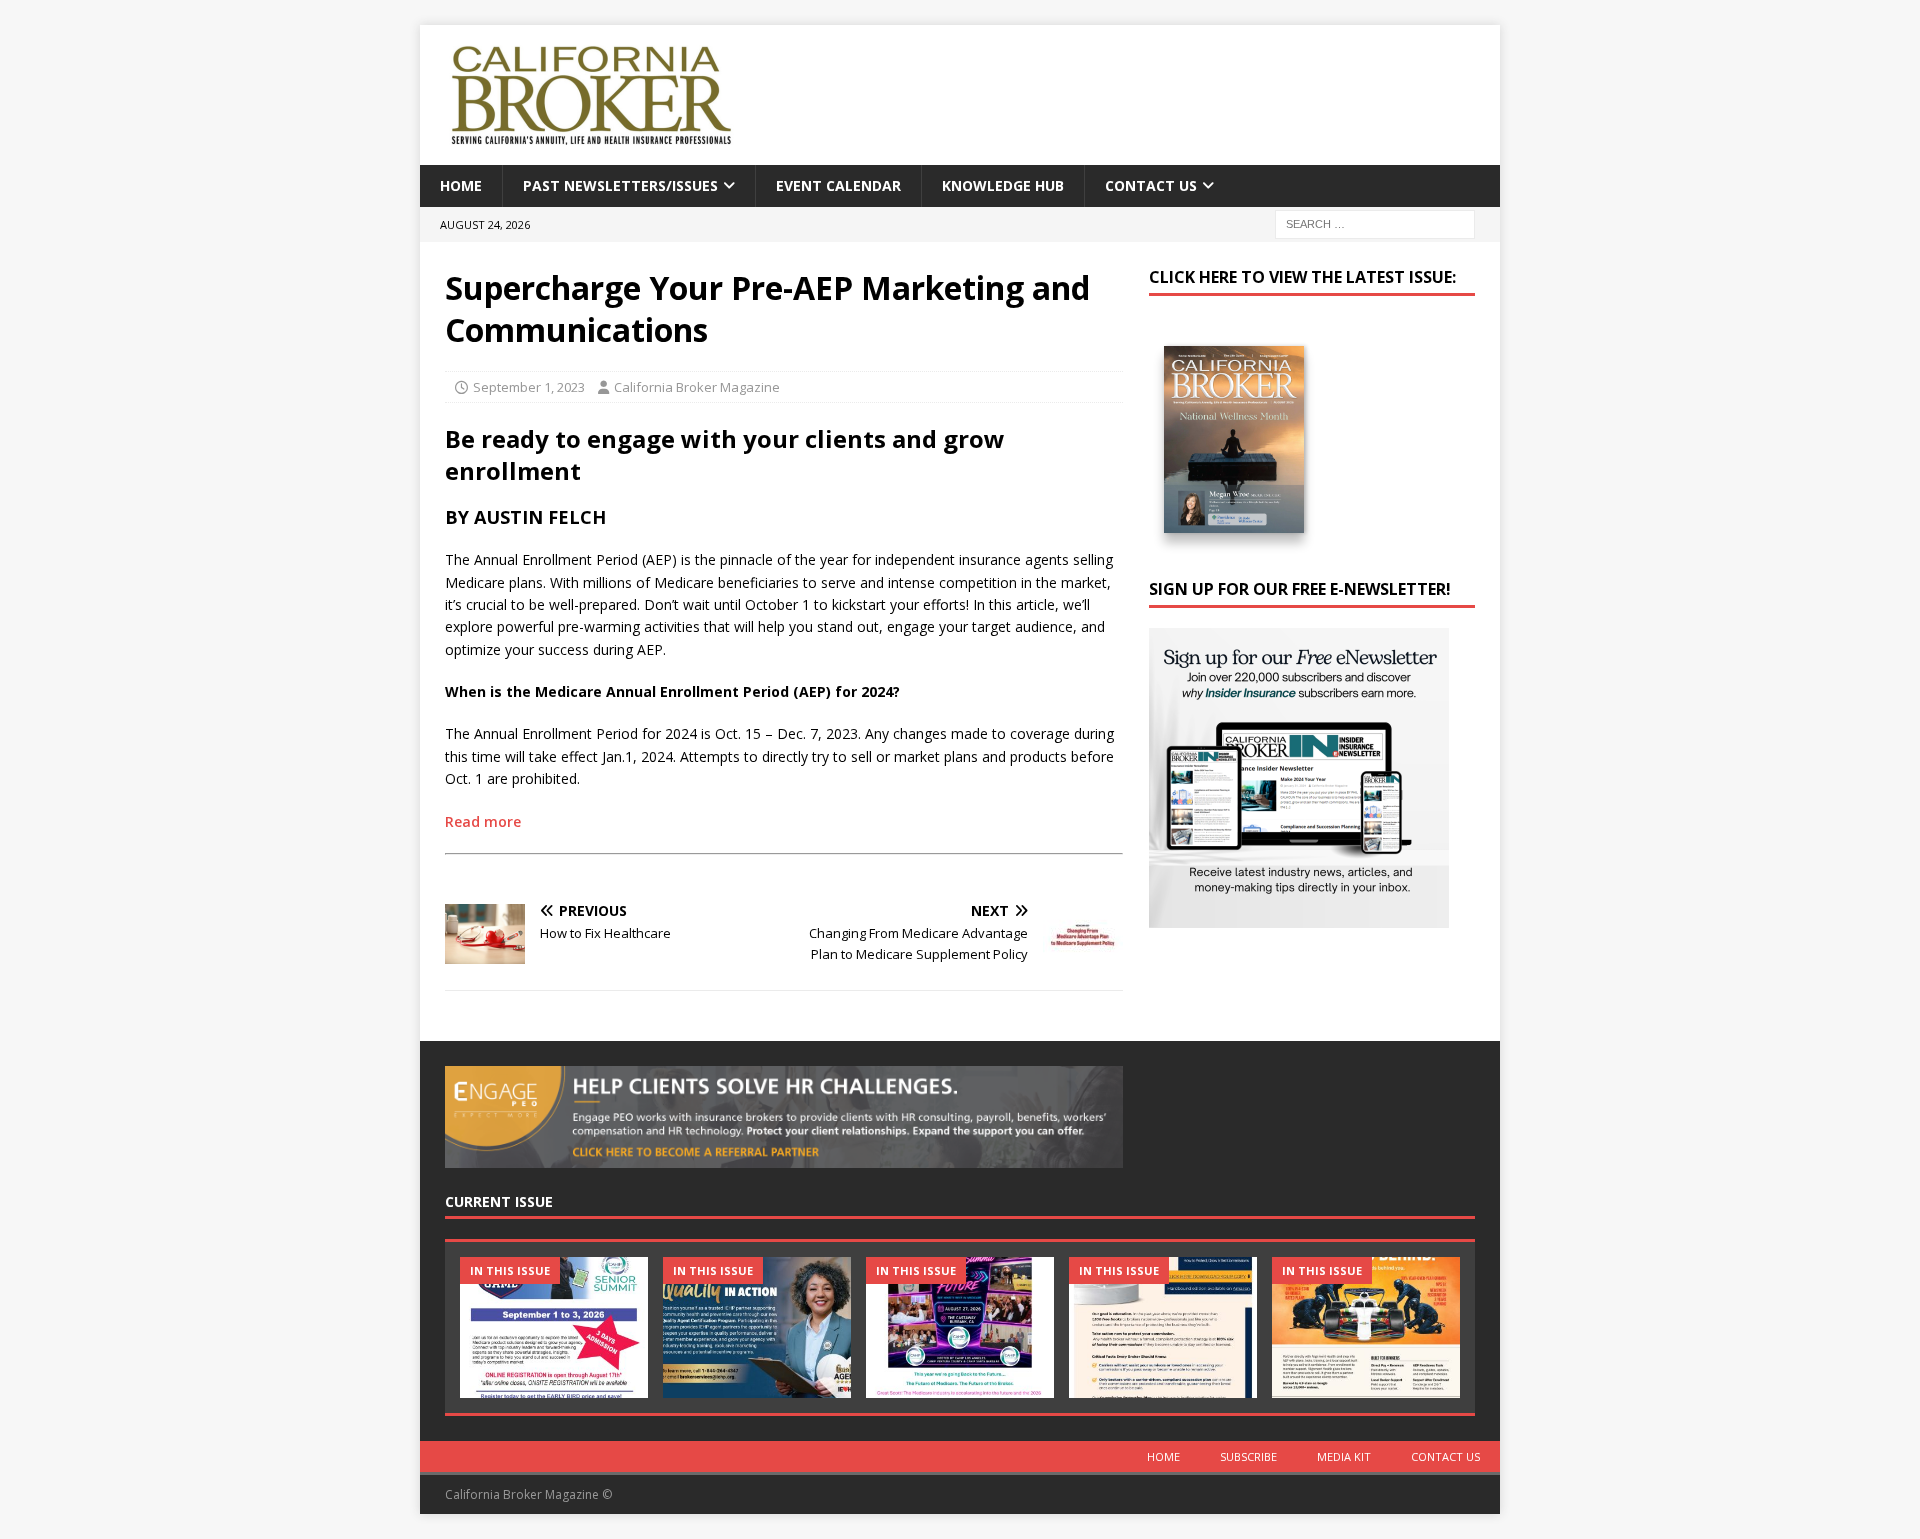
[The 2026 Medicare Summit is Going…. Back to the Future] (960, 1327)
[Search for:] (1375, 223)
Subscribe (1248, 1456)
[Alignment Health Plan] (1366, 1327)
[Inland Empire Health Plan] (757, 1327)
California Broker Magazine (697, 387)
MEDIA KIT (1344, 1456)
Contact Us (1151, 185)
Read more (483, 821)
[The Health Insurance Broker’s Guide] (1163, 1327)
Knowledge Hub (1003, 185)
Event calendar (838, 185)
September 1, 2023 (529, 387)
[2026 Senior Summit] (554, 1327)
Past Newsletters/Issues (620, 185)
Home (461, 185)
